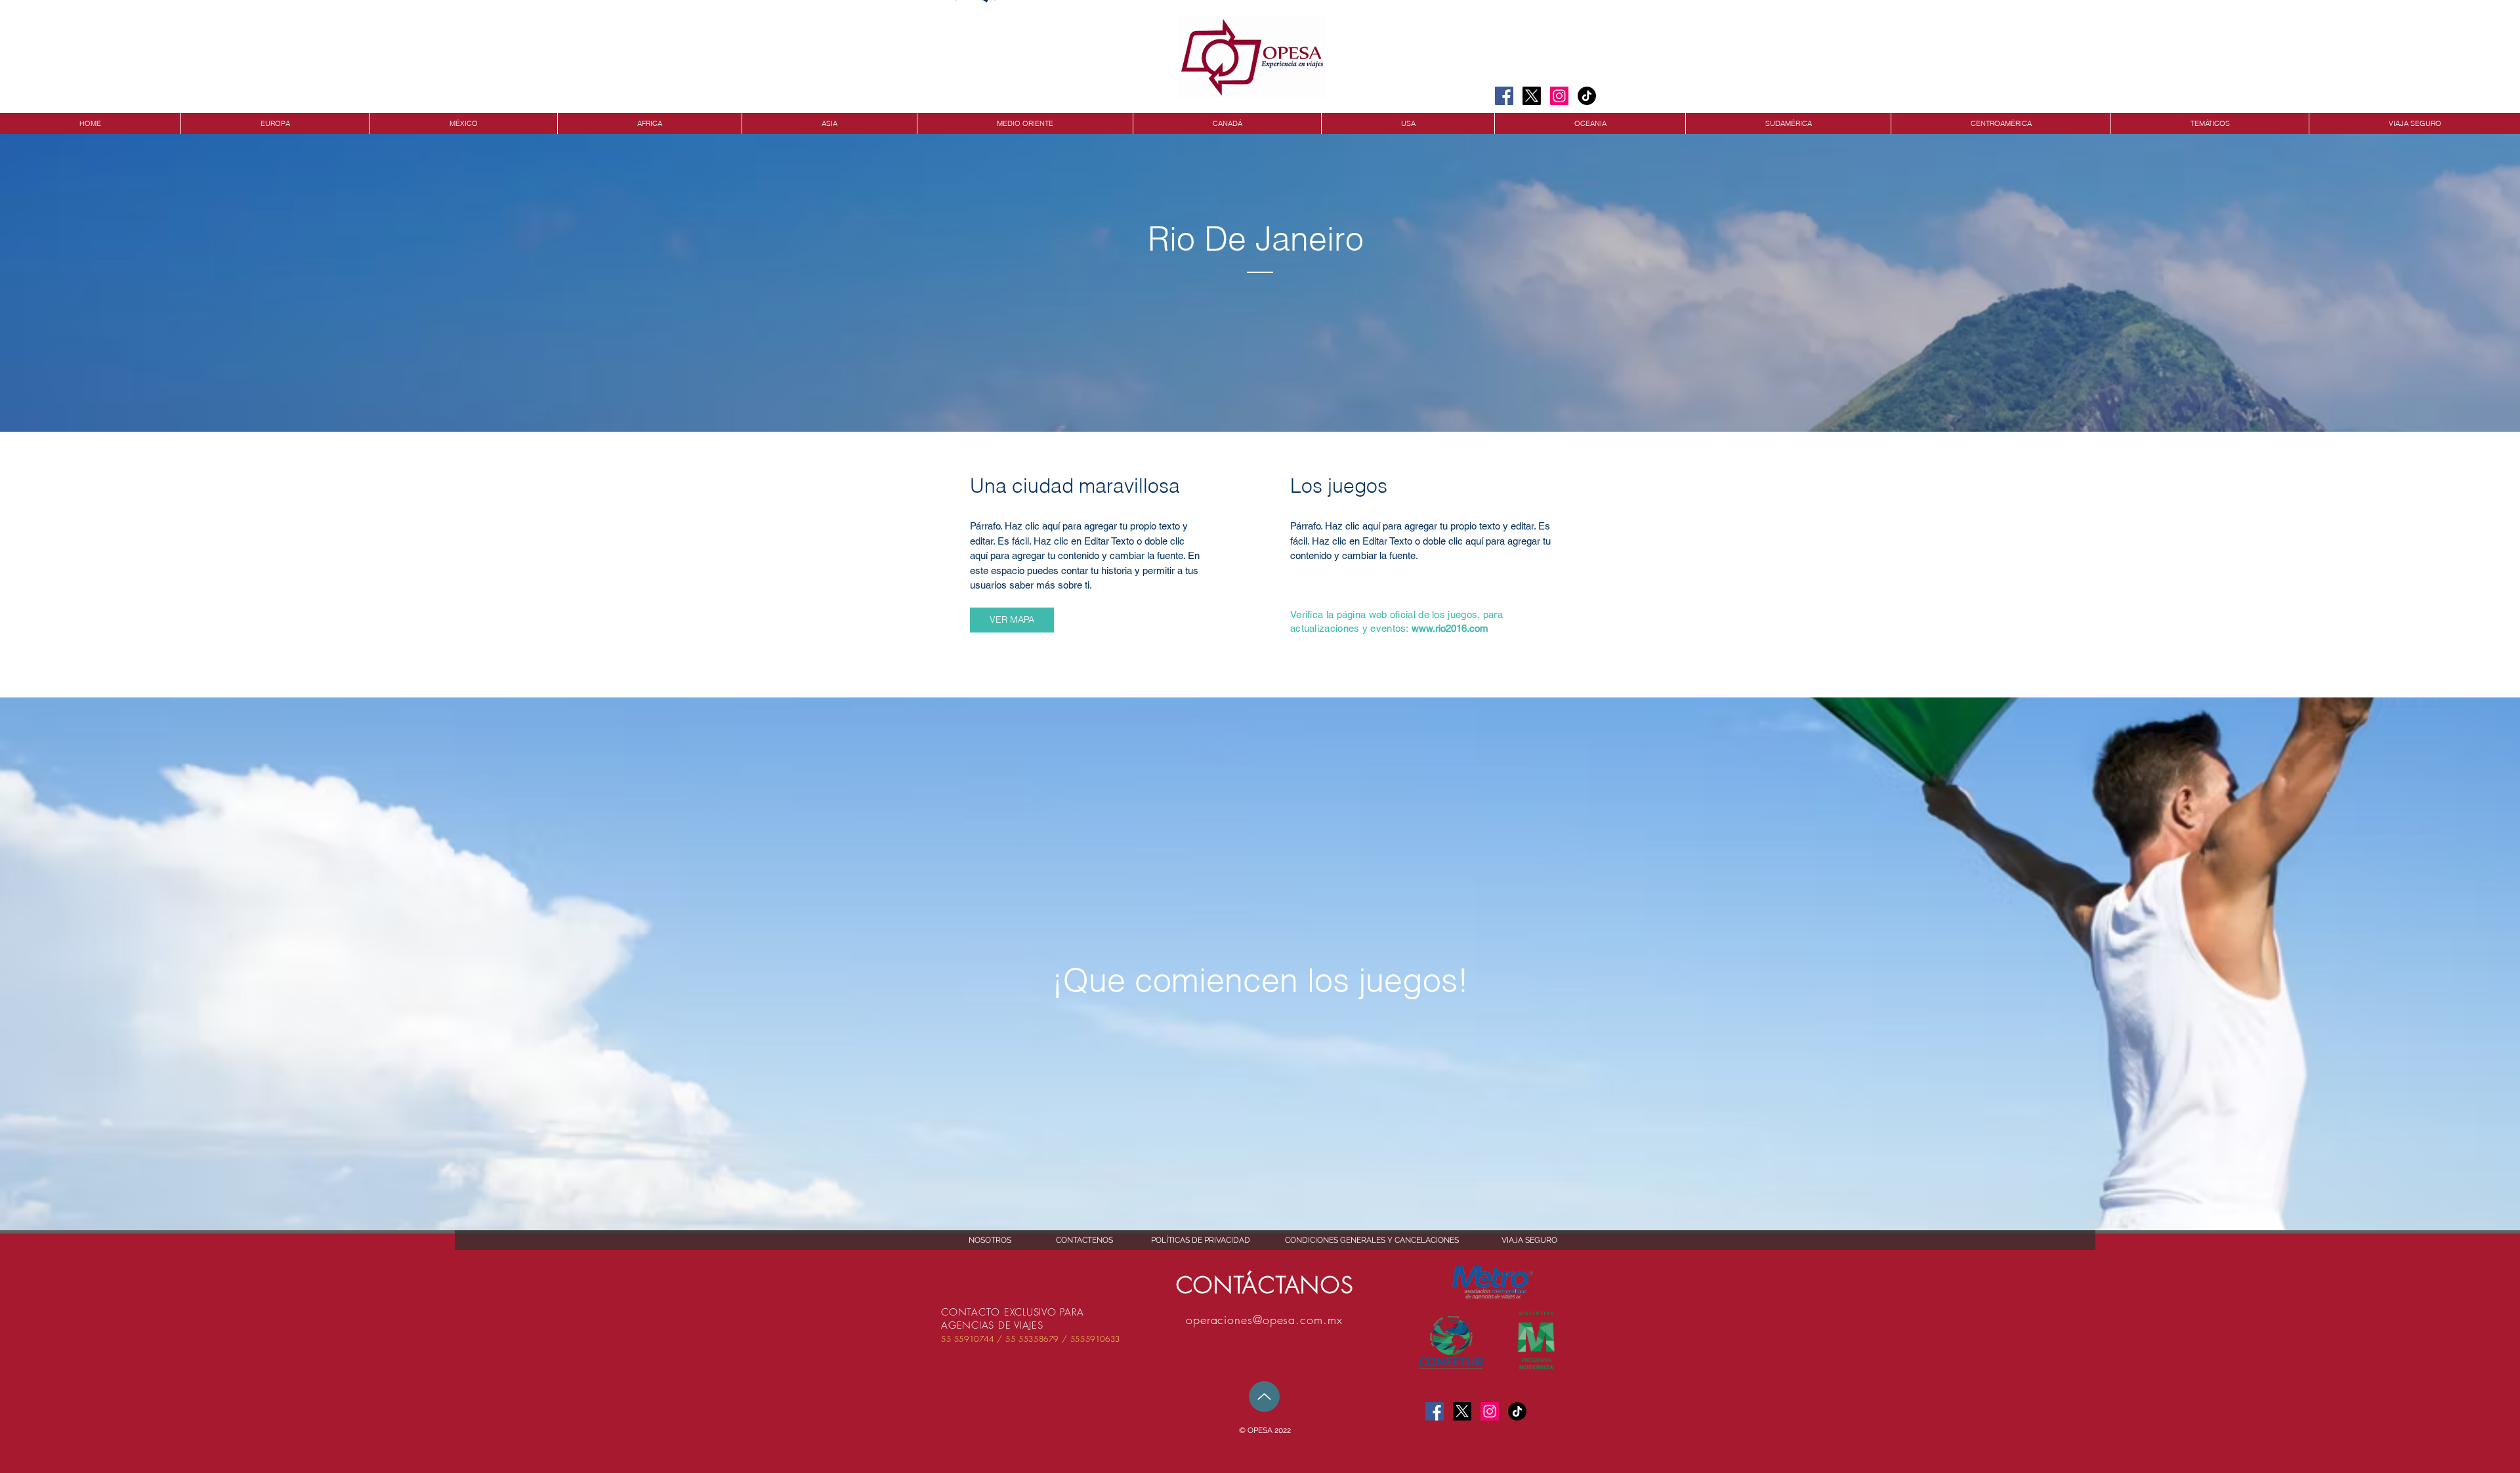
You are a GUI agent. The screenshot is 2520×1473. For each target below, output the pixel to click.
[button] (1265, 1431)
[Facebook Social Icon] (1504, 96)
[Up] (1264, 1397)
